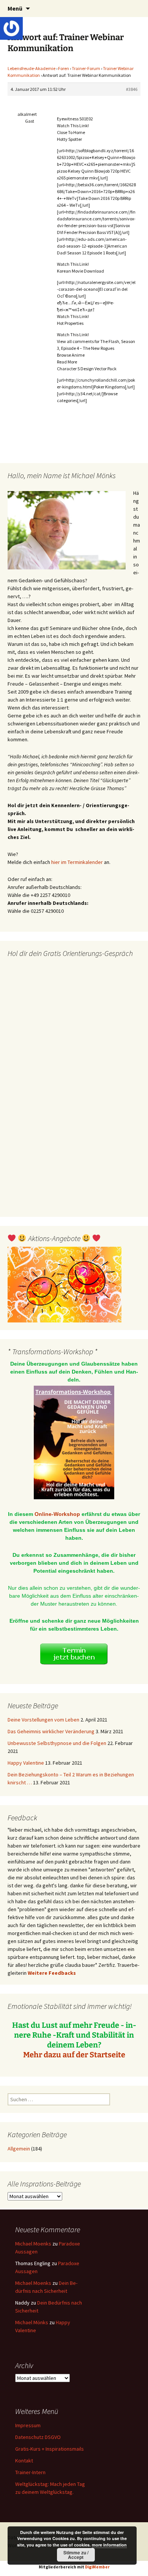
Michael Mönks (32, 2322)
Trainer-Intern (30, 2472)
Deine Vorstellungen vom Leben (43, 1720)
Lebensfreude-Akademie (31, 68)
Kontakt (24, 2461)
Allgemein (19, 2149)
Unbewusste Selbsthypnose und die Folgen (57, 1743)
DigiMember (97, 2567)
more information (109, 2545)
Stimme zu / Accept (76, 2555)
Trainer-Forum (86, 68)
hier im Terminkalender (77, 862)
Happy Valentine (26, 1763)
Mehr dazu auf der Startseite (74, 2055)
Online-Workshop (57, 1514)
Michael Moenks (33, 2244)
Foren (64, 68)
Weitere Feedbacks (52, 1973)
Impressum (28, 2425)
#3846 (132, 89)
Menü (15, 8)
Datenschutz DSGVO (38, 2437)
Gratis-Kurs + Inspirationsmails (50, 2449)
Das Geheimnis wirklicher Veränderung (51, 1731)
